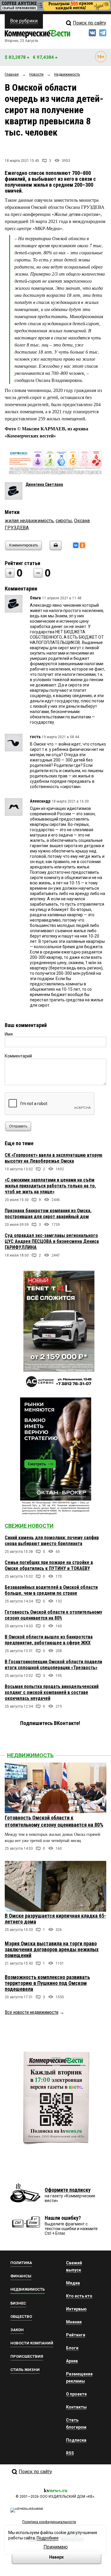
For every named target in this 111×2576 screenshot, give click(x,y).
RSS (70, 2453)
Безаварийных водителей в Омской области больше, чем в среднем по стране (51, 1590)
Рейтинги (76, 2335)
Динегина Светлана (44, 484)
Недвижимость (30, 1755)
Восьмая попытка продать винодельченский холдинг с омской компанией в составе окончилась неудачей (52, 1692)
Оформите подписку (68, 2190)
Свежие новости (29, 1526)
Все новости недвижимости (32, 2012)
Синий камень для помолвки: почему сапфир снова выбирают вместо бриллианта (52, 1541)
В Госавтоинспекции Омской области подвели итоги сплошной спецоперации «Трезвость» (53, 1665)
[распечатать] (55, 549)
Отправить (18, 1126)
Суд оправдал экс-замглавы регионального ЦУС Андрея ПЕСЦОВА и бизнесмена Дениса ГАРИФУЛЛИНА (52, 1241)
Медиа (73, 2283)
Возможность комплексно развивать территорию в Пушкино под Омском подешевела (47, 1983)
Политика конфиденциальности (49, 2522)
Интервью (76, 2309)
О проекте (76, 2394)
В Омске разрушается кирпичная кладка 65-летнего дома (55, 1919)
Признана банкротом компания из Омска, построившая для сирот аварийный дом (48, 1214)
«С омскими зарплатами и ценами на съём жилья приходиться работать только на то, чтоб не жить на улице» (50, 1186)
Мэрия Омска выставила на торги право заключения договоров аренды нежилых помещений (52, 1949)
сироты (64, 521)
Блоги (72, 2348)
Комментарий (18, 1056)
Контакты (76, 2407)
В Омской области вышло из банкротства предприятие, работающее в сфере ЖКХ (49, 1640)
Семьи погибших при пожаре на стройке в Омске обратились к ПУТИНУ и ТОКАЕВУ (49, 1565)
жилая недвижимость (29, 521)
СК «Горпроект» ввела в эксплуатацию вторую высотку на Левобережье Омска (54, 1158)
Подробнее (48, 2538)
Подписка (76, 2440)
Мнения (74, 2322)
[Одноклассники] (82, 545)
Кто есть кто (79, 2296)
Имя (9, 1034)
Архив (72, 2361)
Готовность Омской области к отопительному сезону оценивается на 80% (53, 1615)
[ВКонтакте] (76, 545)
